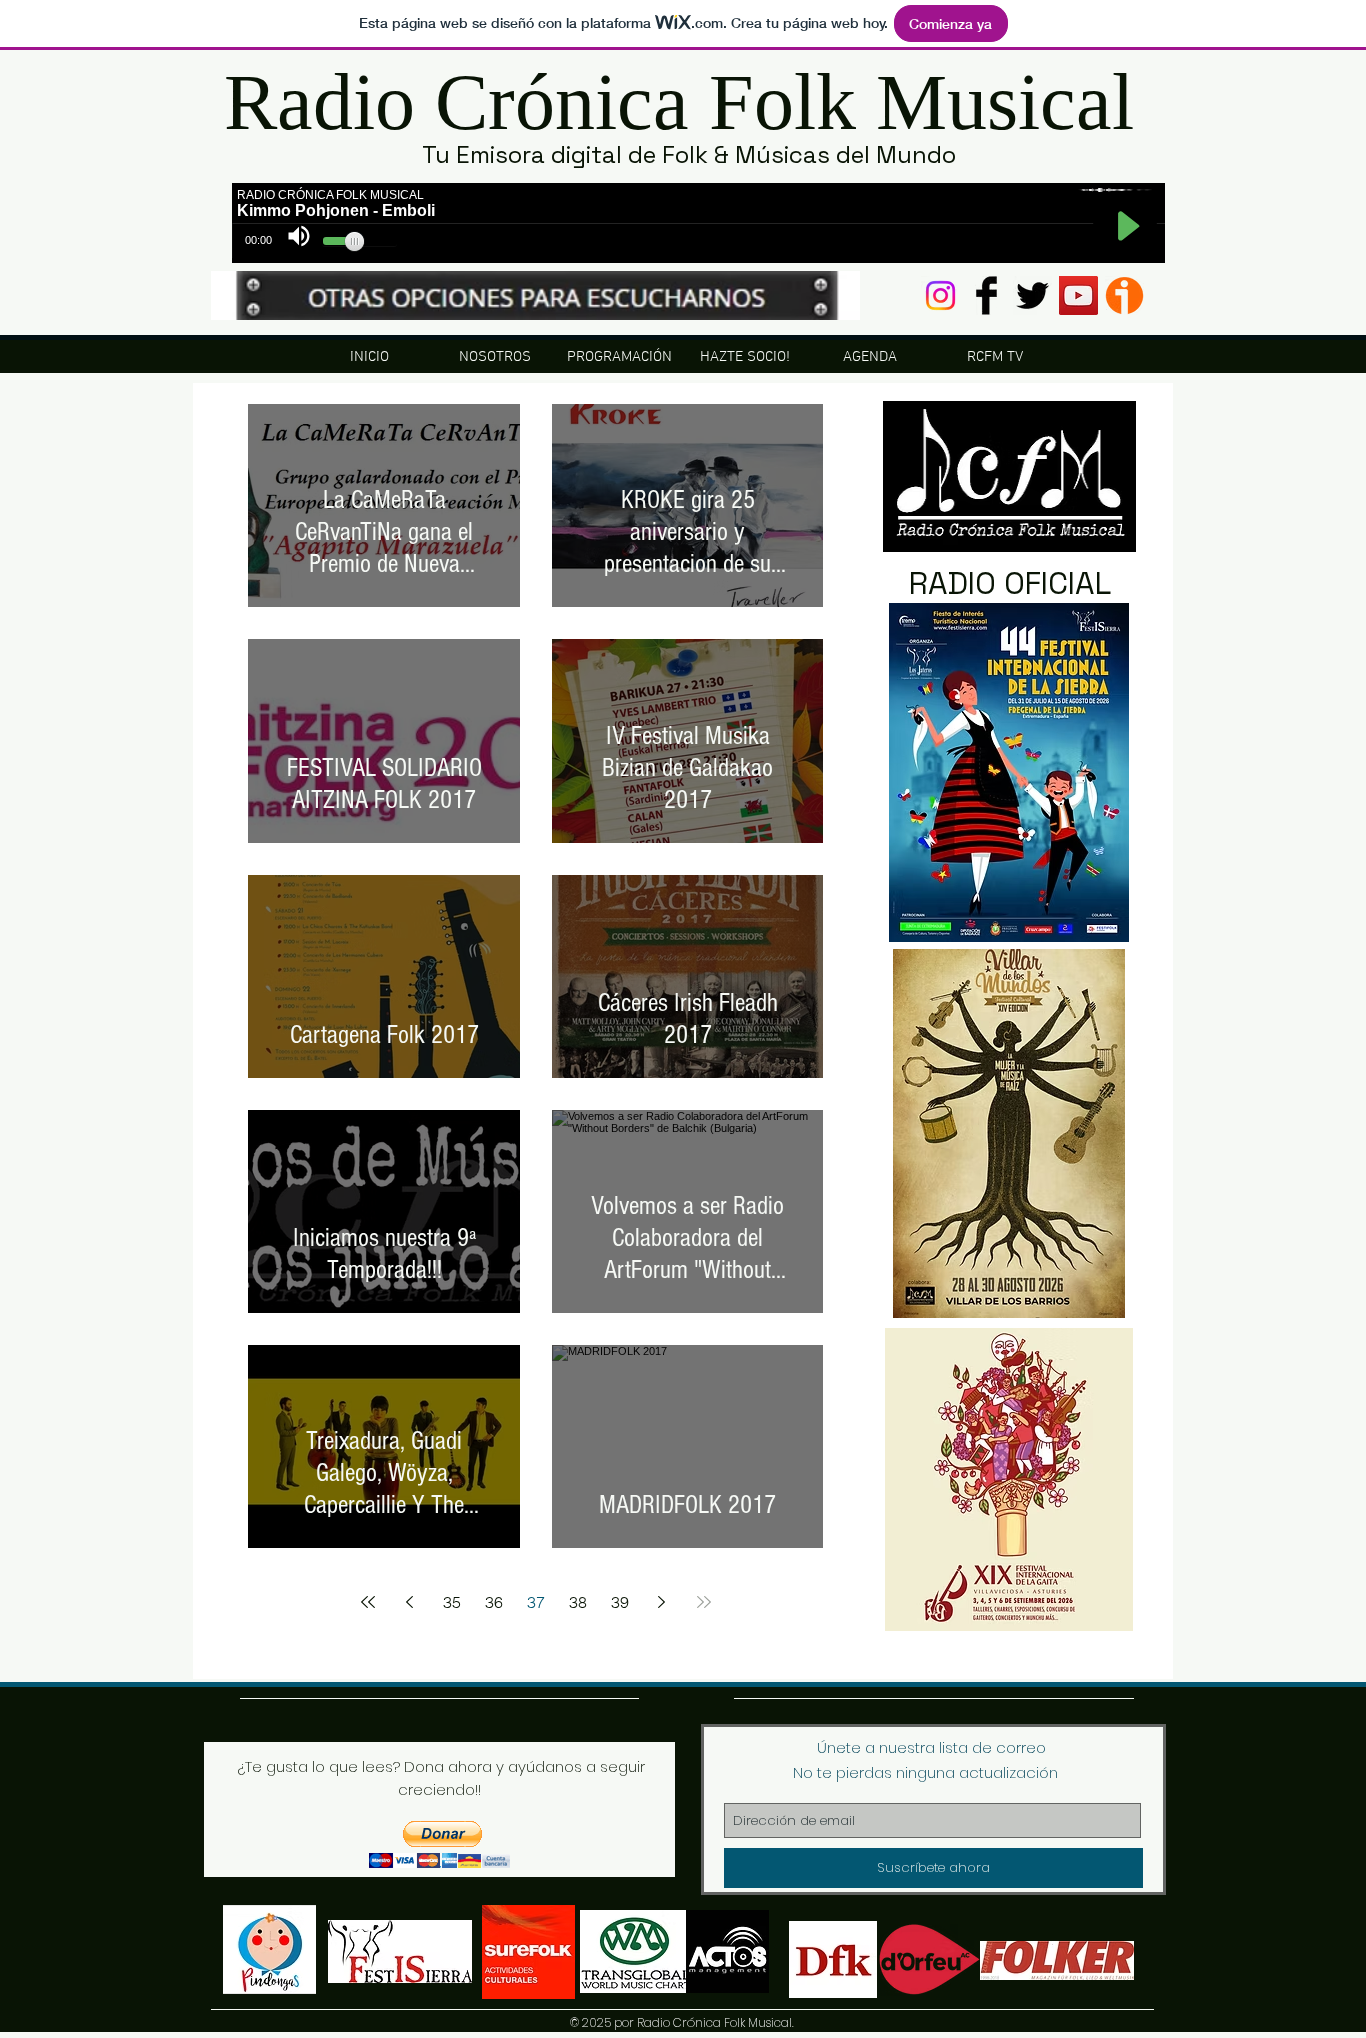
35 (452, 1602)
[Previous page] (410, 1602)
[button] (439, 1844)
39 (620, 1602)
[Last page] (704, 1602)
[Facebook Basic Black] (986, 295)
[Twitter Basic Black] (1032, 295)
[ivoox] (1124, 295)
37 (536, 1602)
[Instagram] (940, 295)
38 (578, 1602)
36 (494, 1602)
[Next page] (662, 1602)
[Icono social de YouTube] (1078, 295)
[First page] (368, 1602)
